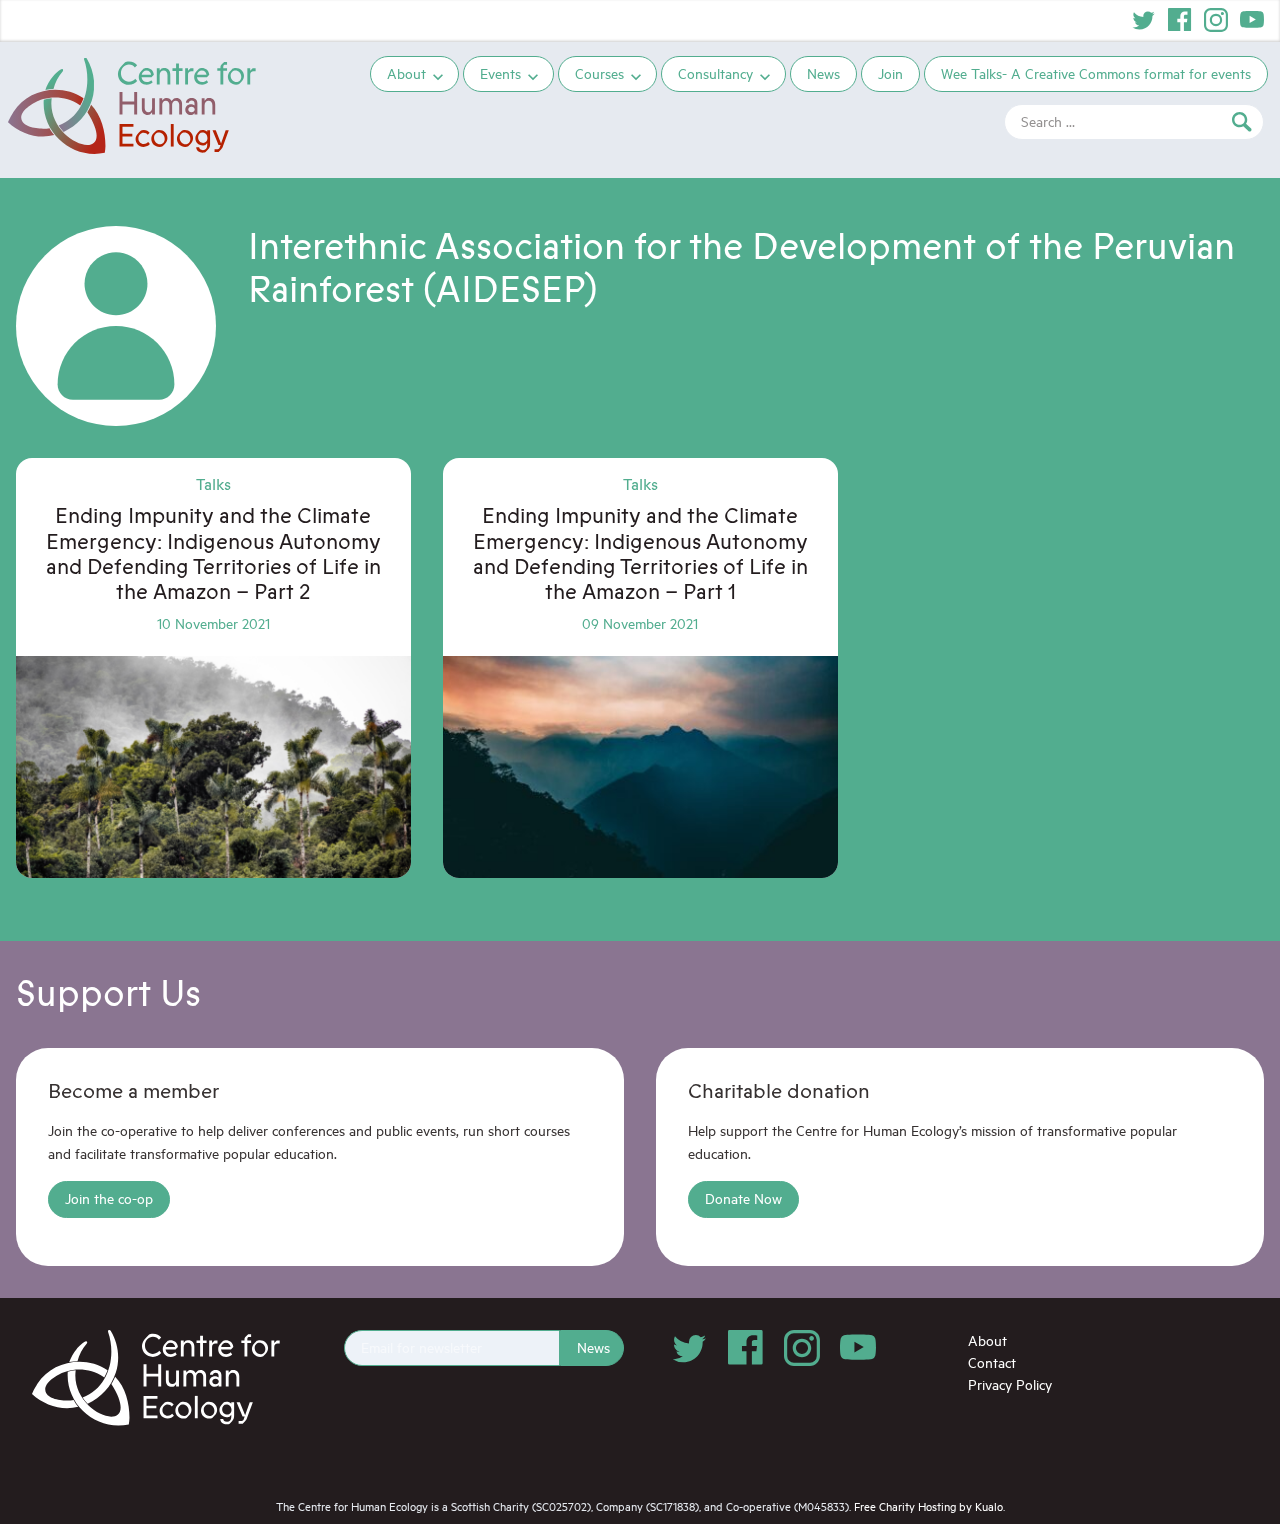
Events (500, 73)
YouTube (1252, 20)
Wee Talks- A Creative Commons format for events (1096, 73)
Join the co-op (109, 1198)
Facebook (1180, 20)
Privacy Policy (1010, 1384)
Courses (599, 73)
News (823, 73)
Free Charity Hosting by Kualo (928, 1506)
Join (890, 73)
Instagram (1216, 20)
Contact (992, 1362)
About (406, 73)
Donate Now (743, 1198)
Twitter (1144, 20)
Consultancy (715, 73)
